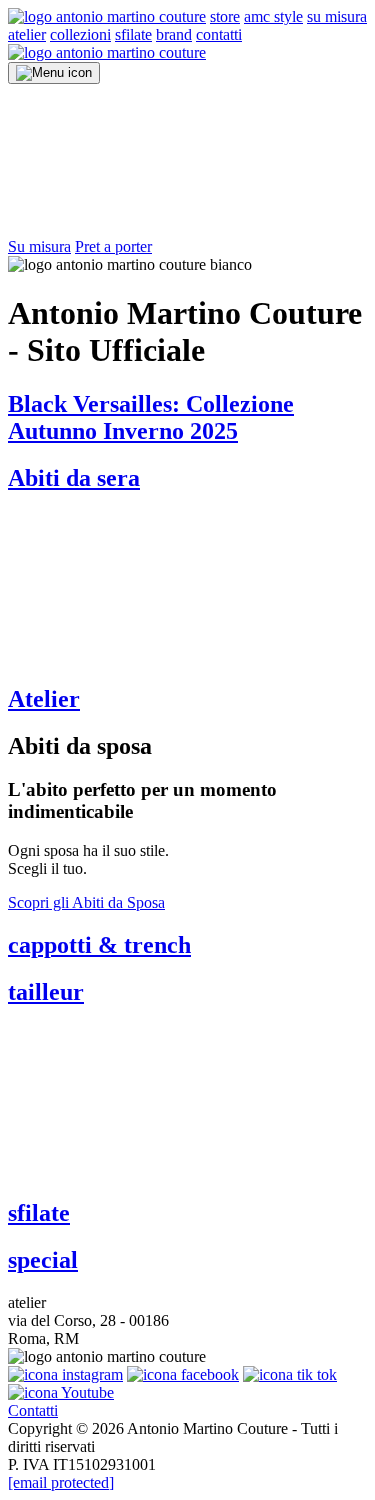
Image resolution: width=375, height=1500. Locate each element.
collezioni (80, 34)
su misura (337, 16)
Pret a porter (113, 246)
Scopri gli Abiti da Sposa (86, 902)
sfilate (133, 34)
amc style (273, 16)
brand (174, 34)
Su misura (39, 246)
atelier (27, 34)
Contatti (33, 1410)
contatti (219, 34)
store (225, 16)
